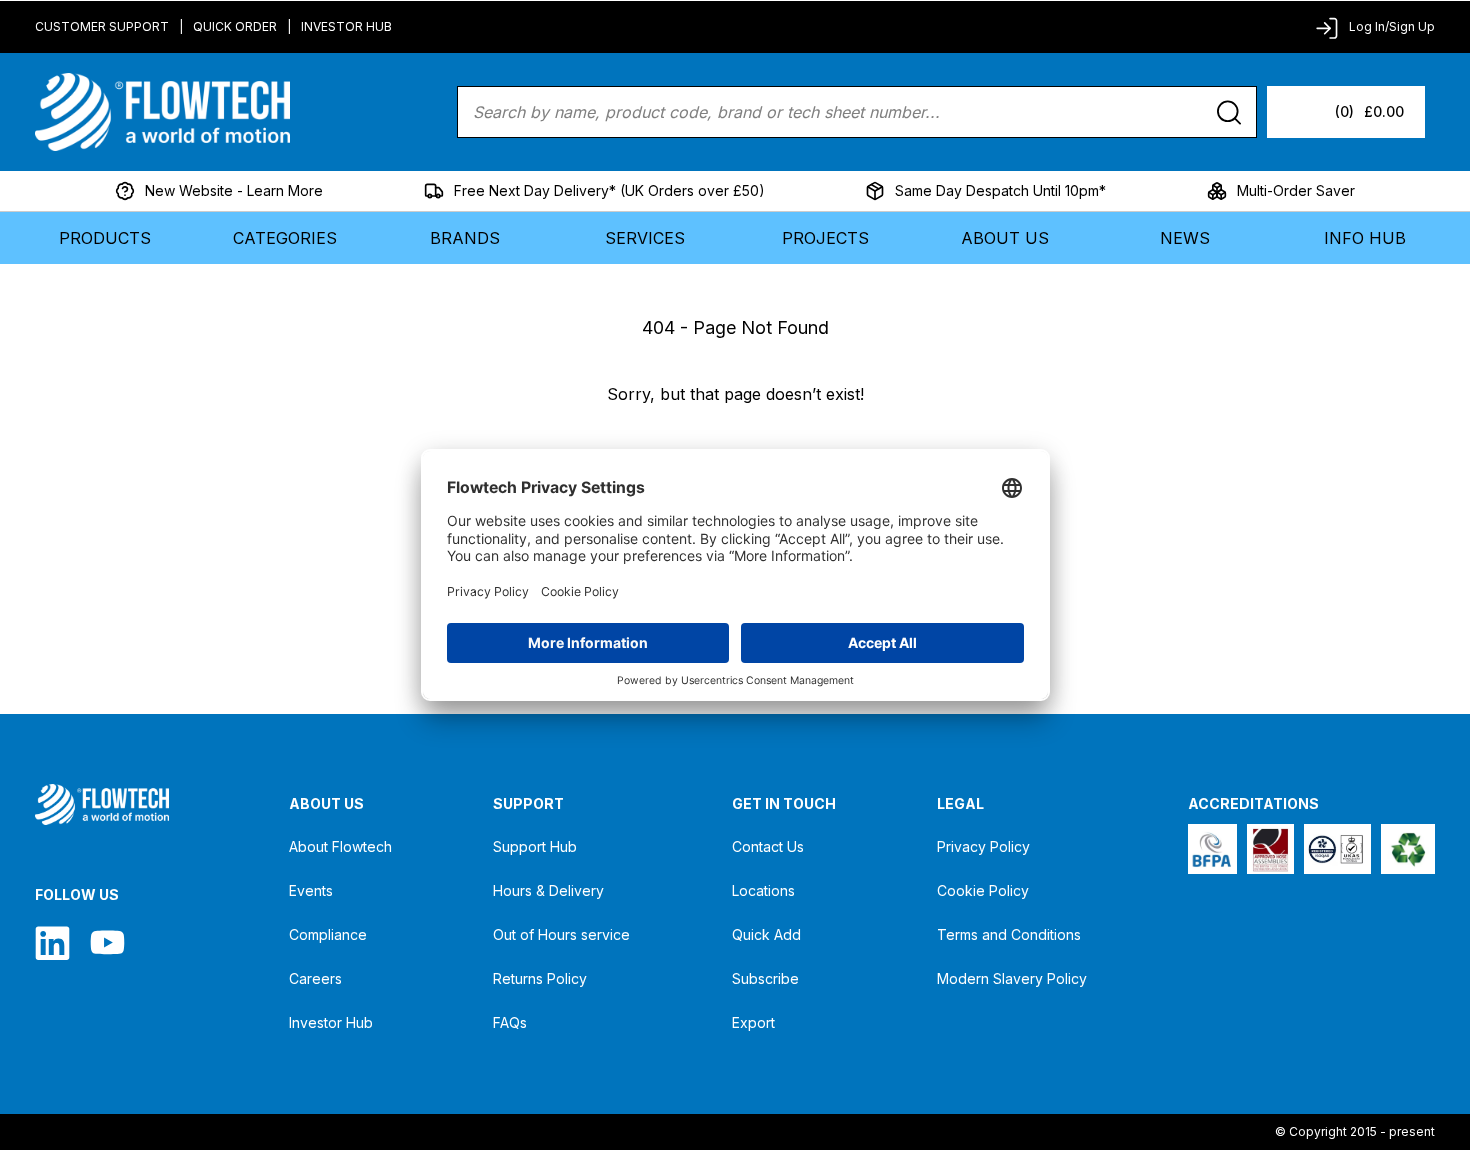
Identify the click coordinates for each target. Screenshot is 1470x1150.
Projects (825, 238)
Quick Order (235, 26)
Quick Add (766, 934)
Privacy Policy (983, 846)
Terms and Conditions (1009, 934)
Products (105, 238)
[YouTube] (107, 942)
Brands (465, 238)
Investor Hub (346, 26)
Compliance (328, 934)
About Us (1005, 238)
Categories (285, 238)
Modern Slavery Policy (1012, 978)
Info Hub (1365, 238)
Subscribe (765, 978)
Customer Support (102, 26)
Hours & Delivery (548, 890)
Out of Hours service (561, 934)
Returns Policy (540, 978)
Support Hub (535, 846)
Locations (763, 890)
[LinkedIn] (52, 942)
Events (311, 890)
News (1185, 238)
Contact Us (768, 846)
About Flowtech (340, 846)
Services (645, 238)
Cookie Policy (983, 890)
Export (753, 1022)
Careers (315, 978)
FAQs (510, 1022)
